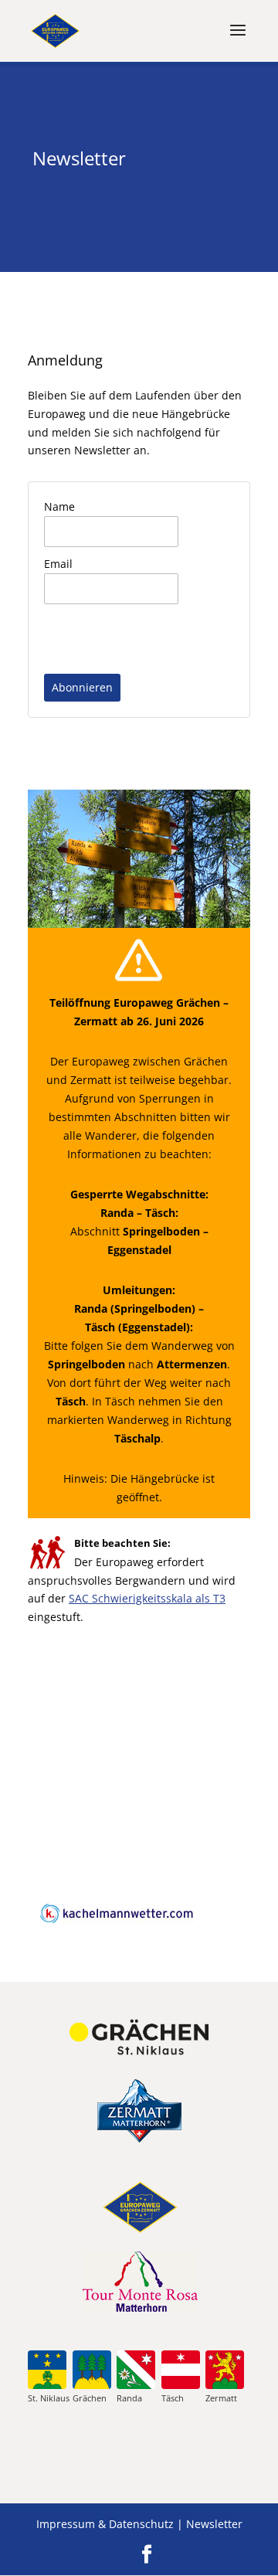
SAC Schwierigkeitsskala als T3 (147, 1598)
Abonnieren (82, 687)
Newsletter (214, 2524)
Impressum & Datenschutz (105, 2524)
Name (59, 506)
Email (58, 564)
